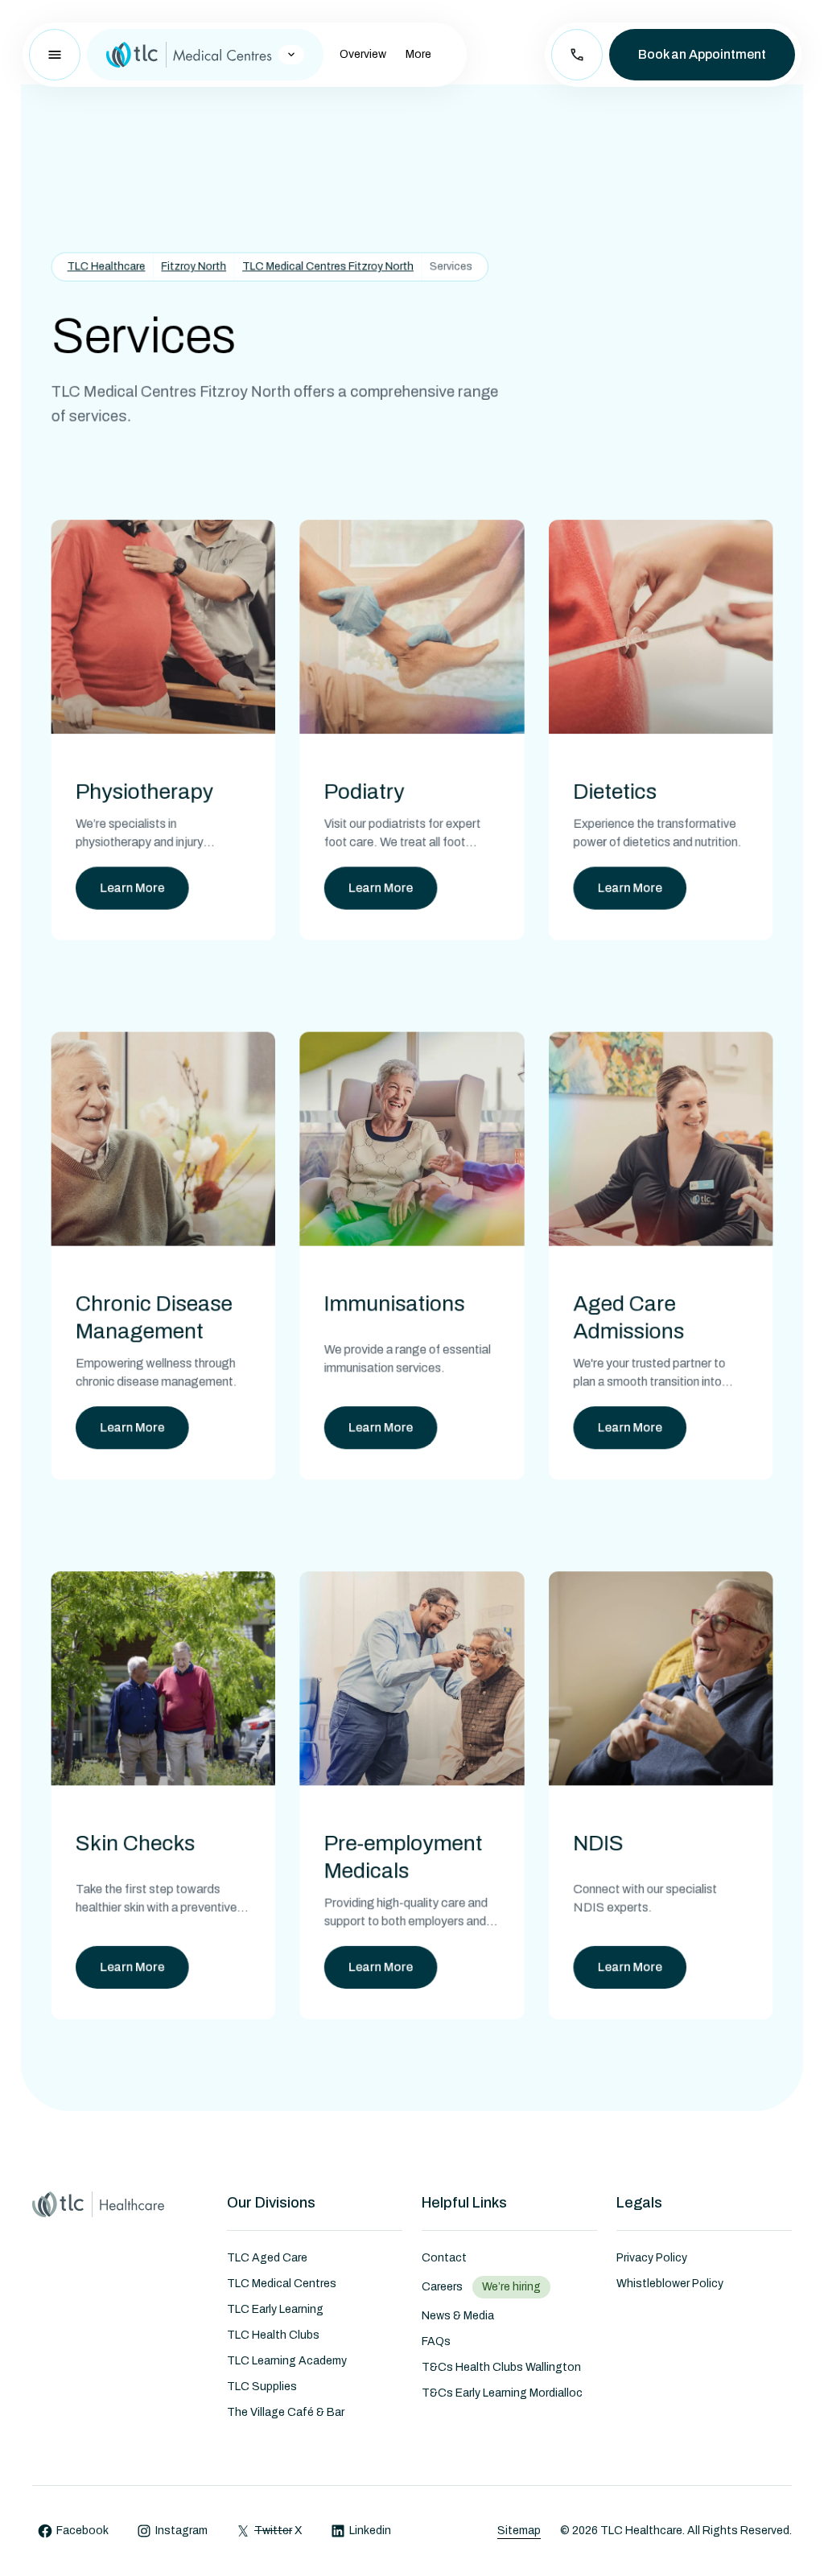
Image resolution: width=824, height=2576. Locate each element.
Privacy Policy (652, 2258)
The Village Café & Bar (286, 2412)
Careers (442, 2287)
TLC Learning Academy (287, 2361)
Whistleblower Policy (670, 2284)
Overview (363, 54)
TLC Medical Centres (282, 2284)
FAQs (436, 2341)
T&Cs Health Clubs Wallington (501, 2367)
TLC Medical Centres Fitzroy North (328, 266)
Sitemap (519, 2531)
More (418, 54)
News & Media (458, 2316)
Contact (444, 2258)
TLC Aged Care (267, 2258)
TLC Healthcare (107, 266)
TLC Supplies (262, 2387)
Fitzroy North (194, 266)
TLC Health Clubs (273, 2335)
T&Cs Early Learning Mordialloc (502, 2393)
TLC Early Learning (275, 2309)
